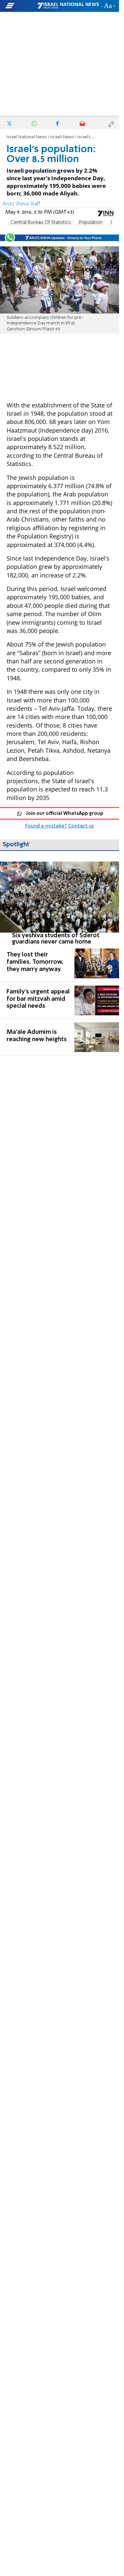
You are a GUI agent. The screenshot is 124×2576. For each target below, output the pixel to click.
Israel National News (27, 137)
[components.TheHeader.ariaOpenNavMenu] (21, 6)
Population (91, 223)
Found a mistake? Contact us (60, 826)
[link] (60, 903)
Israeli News (62, 137)
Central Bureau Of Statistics (41, 223)
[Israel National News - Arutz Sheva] (68, 6)
